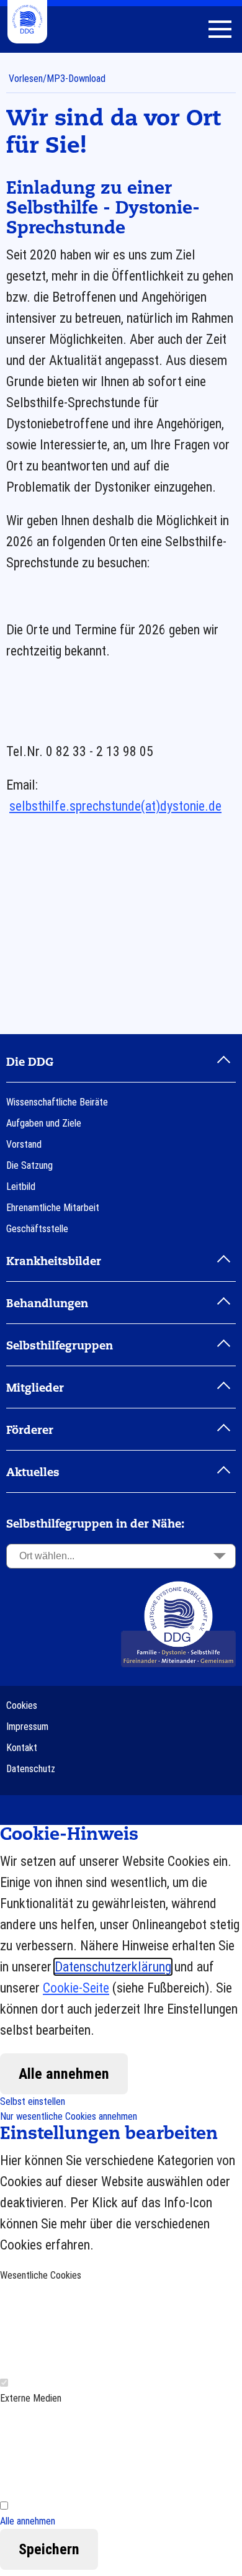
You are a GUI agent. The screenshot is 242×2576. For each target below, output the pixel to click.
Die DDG (30, 1063)
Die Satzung (29, 1165)
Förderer (30, 1431)
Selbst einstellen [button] (33, 2101)
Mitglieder (35, 1389)
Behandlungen (47, 1304)
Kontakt (22, 1748)
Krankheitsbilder (54, 1262)
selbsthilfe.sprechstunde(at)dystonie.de (115, 806)
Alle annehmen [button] (28, 2521)
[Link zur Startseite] (178, 1624)
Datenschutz (31, 1769)
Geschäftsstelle (37, 1229)
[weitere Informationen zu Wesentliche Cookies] (93, 2329)
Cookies (22, 1705)
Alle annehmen (64, 2074)
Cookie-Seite (76, 1988)
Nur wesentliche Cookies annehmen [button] (69, 2116)
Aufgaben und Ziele (44, 1123)
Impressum (27, 1727)
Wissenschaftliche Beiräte (57, 1102)
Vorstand (24, 1144)
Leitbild (21, 1187)
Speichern (49, 2549)
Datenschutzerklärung (113, 1967)
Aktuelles (33, 1473)
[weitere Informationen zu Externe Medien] (93, 2452)
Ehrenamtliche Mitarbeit (53, 1208)
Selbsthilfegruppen (60, 1346)
